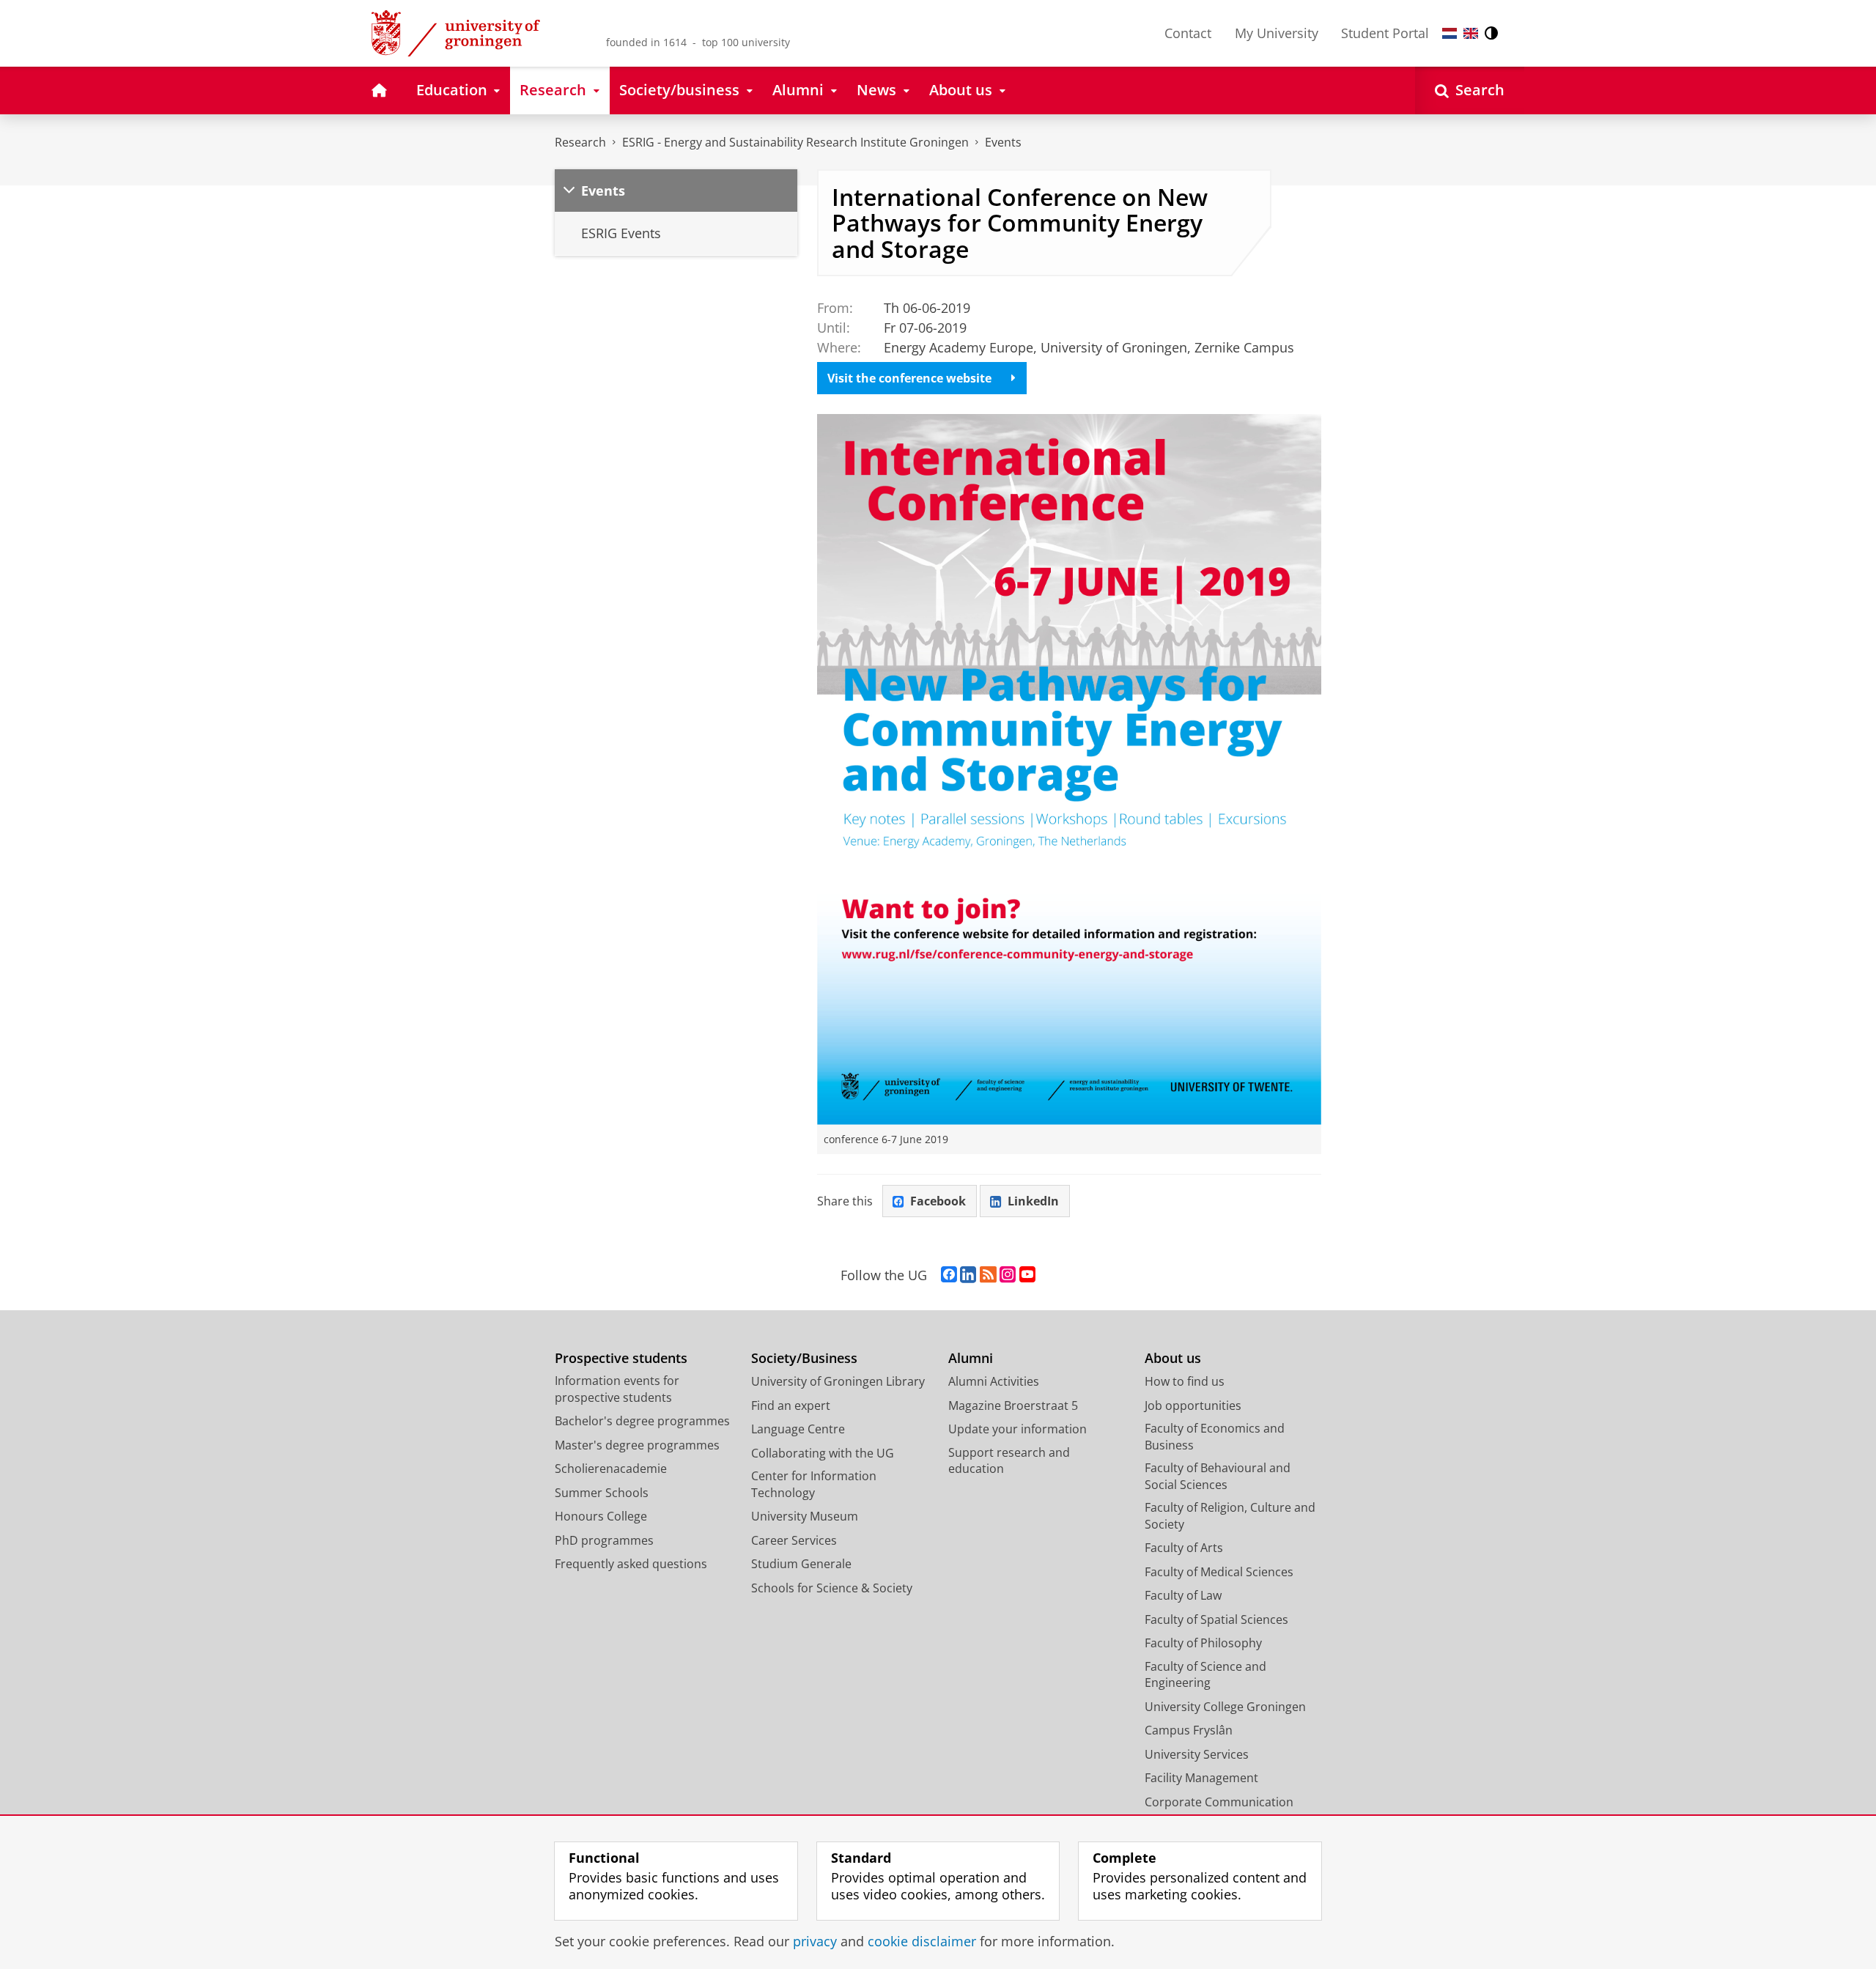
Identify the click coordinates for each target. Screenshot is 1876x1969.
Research (580, 142)
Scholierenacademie (611, 1469)
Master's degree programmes (637, 1445)
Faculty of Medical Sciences (1219, 1572)
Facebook (938, 1201)
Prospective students (621, 1358)
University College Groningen (1225, 1707)
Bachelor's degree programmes (642, 1421)
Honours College (601, 1516)
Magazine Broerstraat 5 (1013, 1405)
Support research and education (1009, 1461)
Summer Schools (602, 1493)
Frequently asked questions (631, 1564)
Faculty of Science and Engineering (1205, 1675)
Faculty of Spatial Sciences (1216, 1619)
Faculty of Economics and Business (1215, 1437)
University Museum (805, 1516)
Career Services (794, 1540)
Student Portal (1385, 33)
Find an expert (791, 1405)
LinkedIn (1033, 1201)
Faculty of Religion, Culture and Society (1230, 1516)
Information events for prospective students (617, 1389)
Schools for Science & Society (832, 1588)
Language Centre (798, 1429)
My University (1277, 33)
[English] (1471, 33)
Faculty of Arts (1184, 1548)
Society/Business (804, 1358)
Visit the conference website (909, 378)
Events (1003, 142)
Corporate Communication (1219, 1802)
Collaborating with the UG (823, 1453)
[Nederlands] (1450, 33)
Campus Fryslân (1189, 1730)
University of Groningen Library (838, 1381)
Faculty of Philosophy (1203, 1643)
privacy (815, 1942)
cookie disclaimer (922, 1942)
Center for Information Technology (814, 1484)
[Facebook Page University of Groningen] (949, 1275)
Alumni (971, 1358)
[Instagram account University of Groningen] (1008, 1275)
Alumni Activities (994, 1381)
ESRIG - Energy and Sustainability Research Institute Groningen (795, 142)
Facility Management (1201, 1778)
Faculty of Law (1183, 1595)
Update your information (1018, 1429)
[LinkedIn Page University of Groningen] (968, 1275)
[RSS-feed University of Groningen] (988, 1275)
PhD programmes (604, 1540)
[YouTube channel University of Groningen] (1027, 1275)
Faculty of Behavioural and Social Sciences (1218, 1476)
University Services (1197, 1754)
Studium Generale (801, 1564)
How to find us (1185, 1381)
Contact (1188, 33)
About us (1173, 1358)
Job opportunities (1193, 1405)
